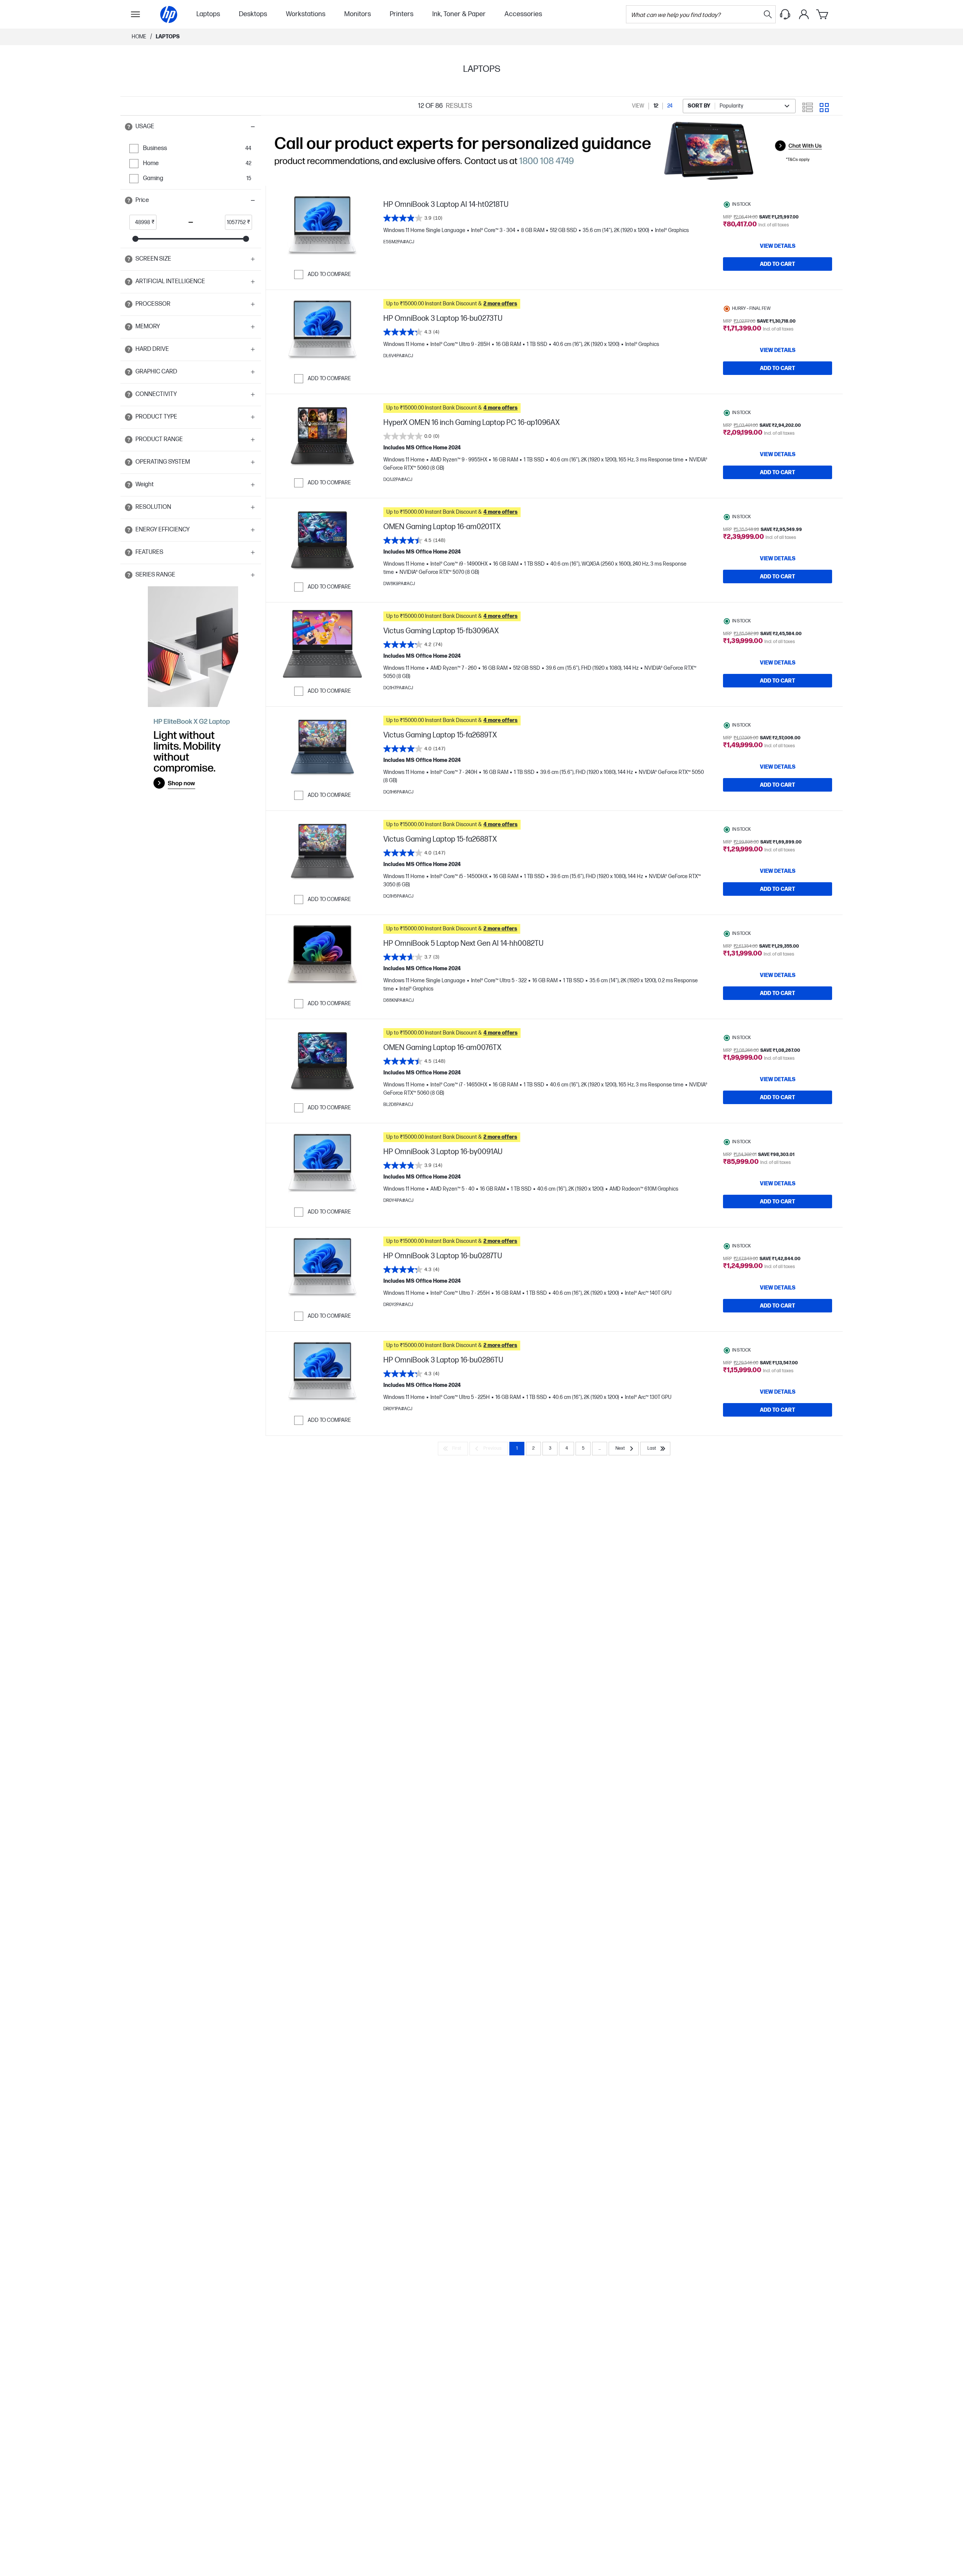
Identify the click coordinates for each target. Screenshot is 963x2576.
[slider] (135, 239)
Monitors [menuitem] (358, 14)
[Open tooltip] (129, 127)
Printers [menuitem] (402, 14)
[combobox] (739, 106)
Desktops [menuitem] (253, 14)
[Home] (169, 14)
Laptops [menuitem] (208, 14)
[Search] (768, 14)
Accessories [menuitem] (523, 14)
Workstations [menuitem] (306, 14)
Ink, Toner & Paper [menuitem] (459, 14)
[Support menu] (785, 14)
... (600, 1448)
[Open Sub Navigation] (135, 14)
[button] (191, 127)
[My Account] (804, 14)
